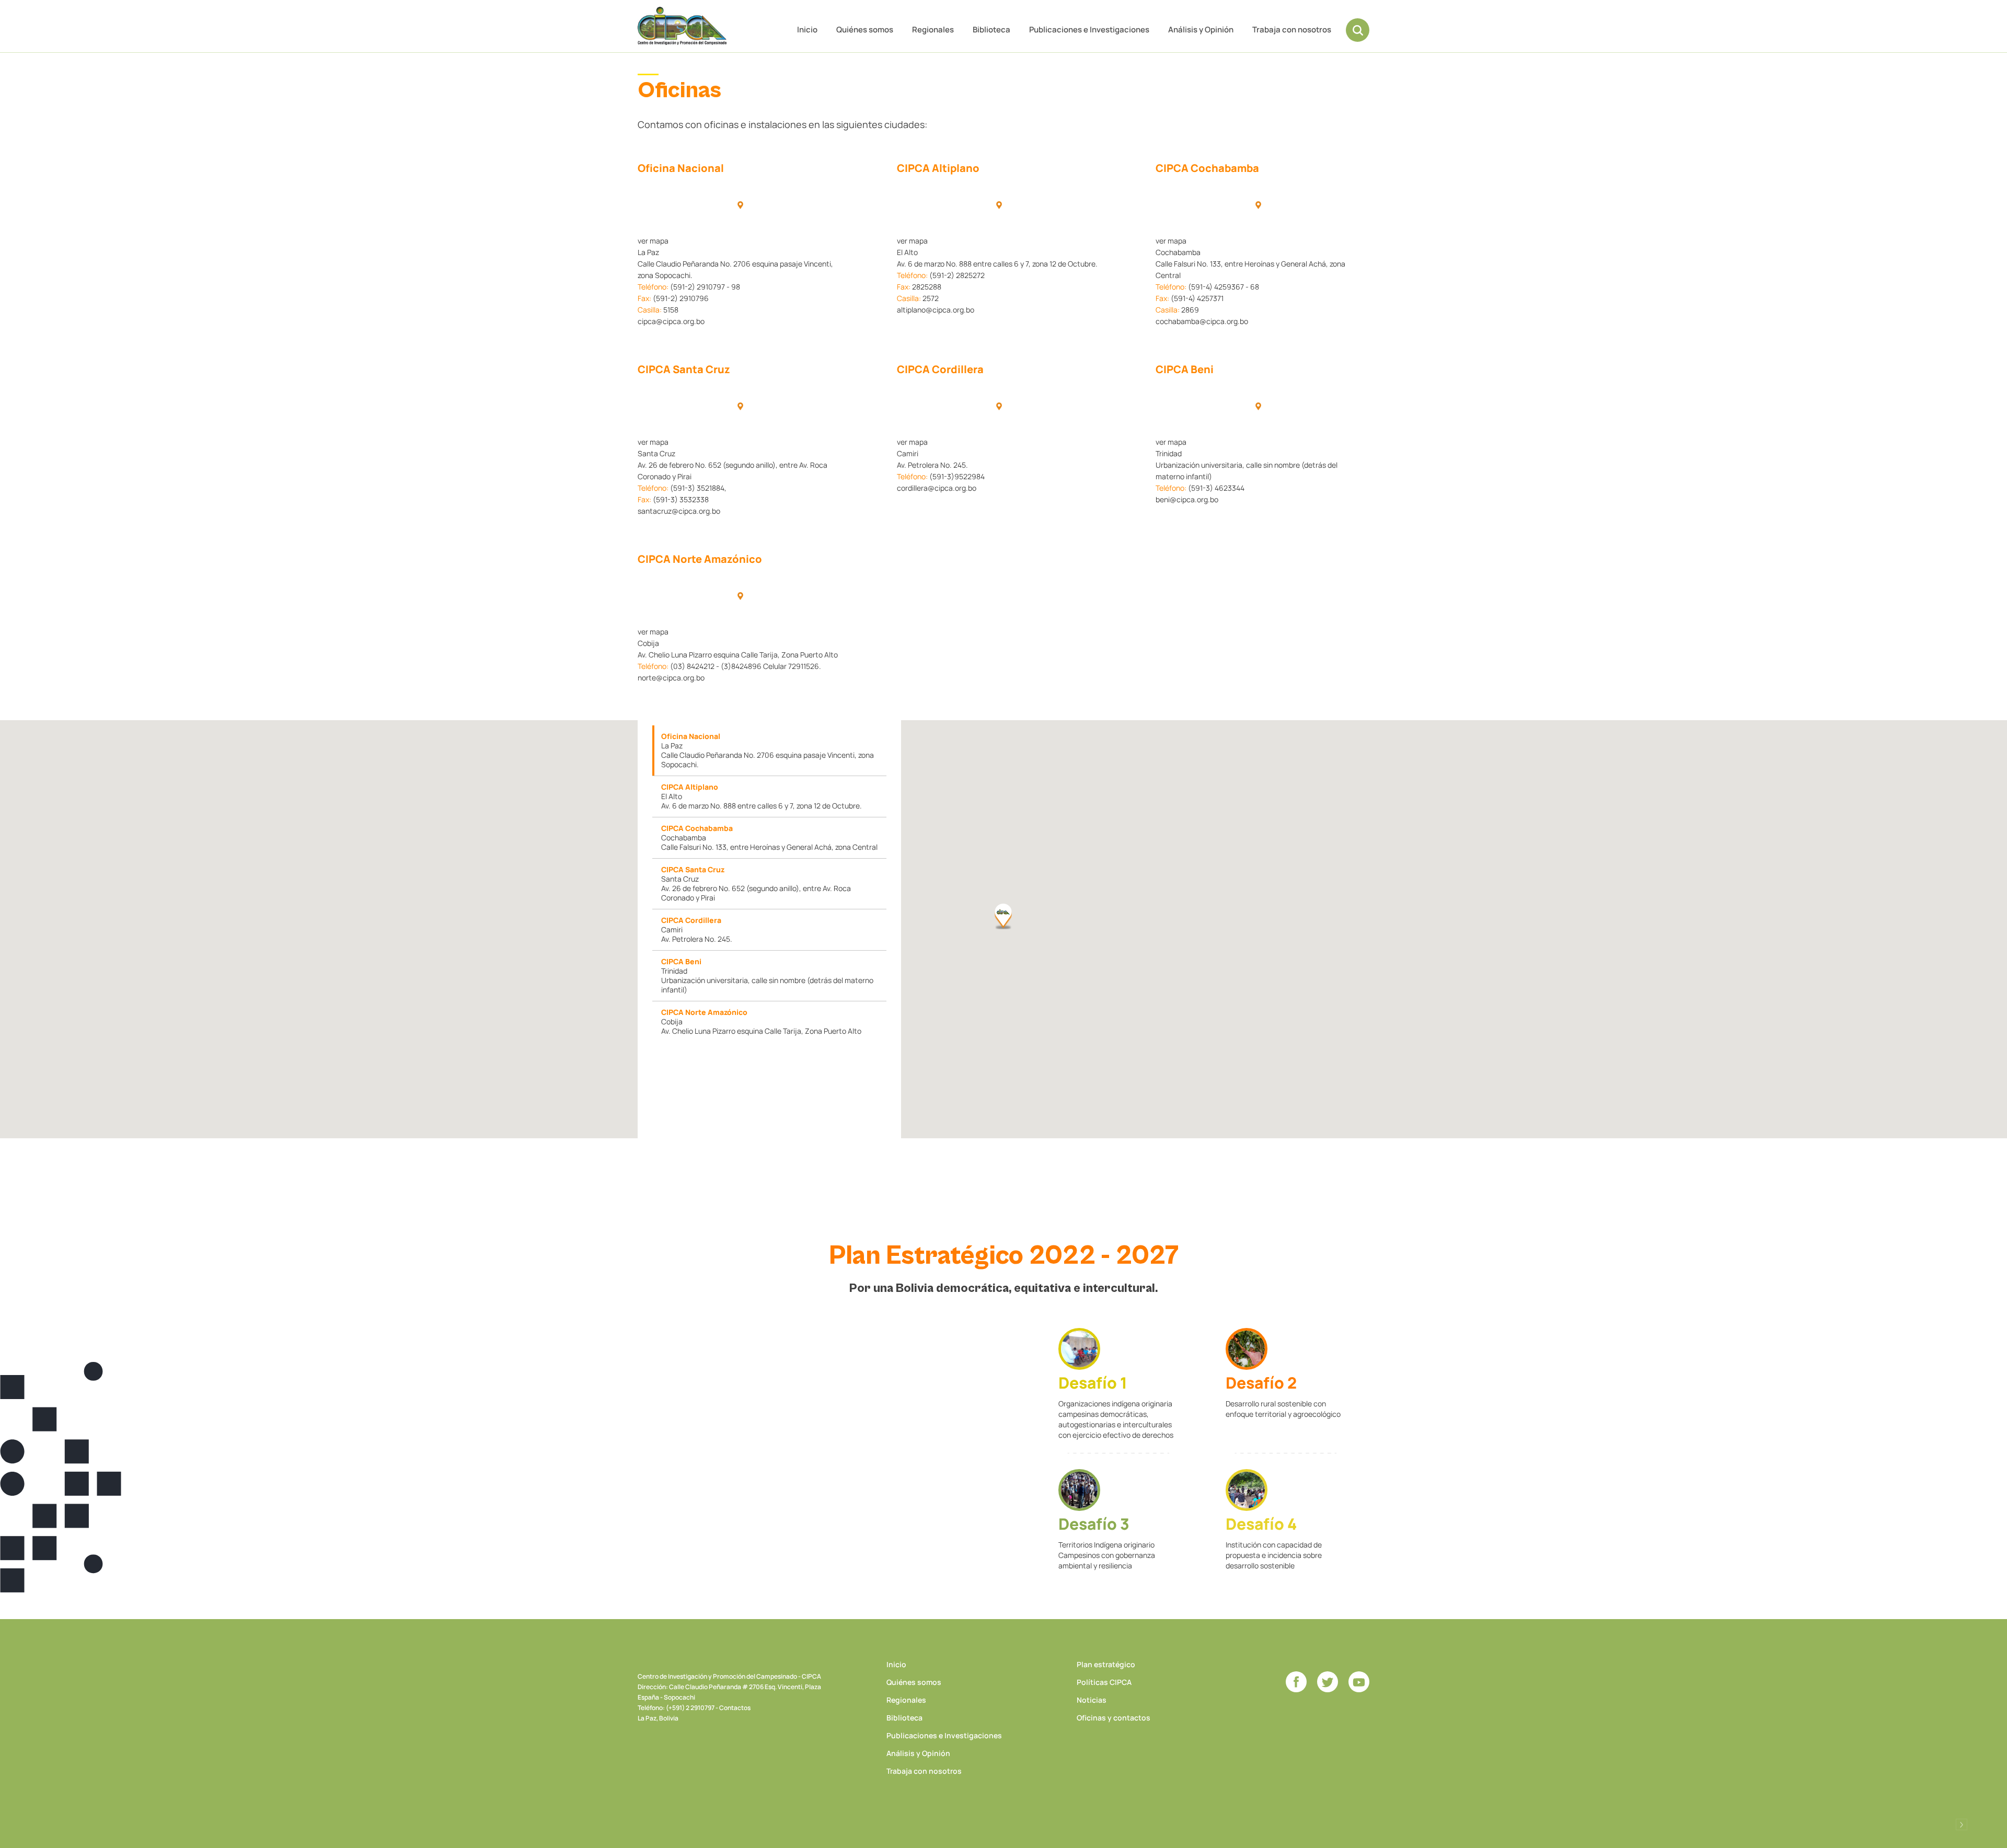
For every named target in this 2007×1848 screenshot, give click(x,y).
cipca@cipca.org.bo (671, 321)
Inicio (807, 30)
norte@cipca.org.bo (671, 678)
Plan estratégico (1106, 1664)
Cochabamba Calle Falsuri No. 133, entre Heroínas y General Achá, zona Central (769, 838)
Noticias (1092, 1700)
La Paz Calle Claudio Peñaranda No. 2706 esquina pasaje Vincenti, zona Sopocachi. (768, 750)
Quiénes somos (865, 30)
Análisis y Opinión (1201, 30)
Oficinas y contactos (1114, 1718)
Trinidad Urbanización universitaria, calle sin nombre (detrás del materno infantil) (767, 975)
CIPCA (682, 26)
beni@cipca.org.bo (1187, 499)
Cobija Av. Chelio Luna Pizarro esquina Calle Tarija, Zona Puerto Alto (761, 1021)
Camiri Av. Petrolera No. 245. (697, 929)
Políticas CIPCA (1104, 1682)
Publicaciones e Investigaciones (1089, 30)
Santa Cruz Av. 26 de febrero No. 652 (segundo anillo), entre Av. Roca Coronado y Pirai (756, 883)
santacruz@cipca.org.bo (679, 511)
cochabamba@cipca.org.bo (1202, 321)
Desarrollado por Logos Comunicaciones (1962, 1824)
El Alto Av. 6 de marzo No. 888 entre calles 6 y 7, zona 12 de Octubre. (762, 796)
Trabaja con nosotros (1292, 30)
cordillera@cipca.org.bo (937, 488)
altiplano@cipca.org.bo (936, 310)
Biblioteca (991, 30)
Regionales (933, 30)
